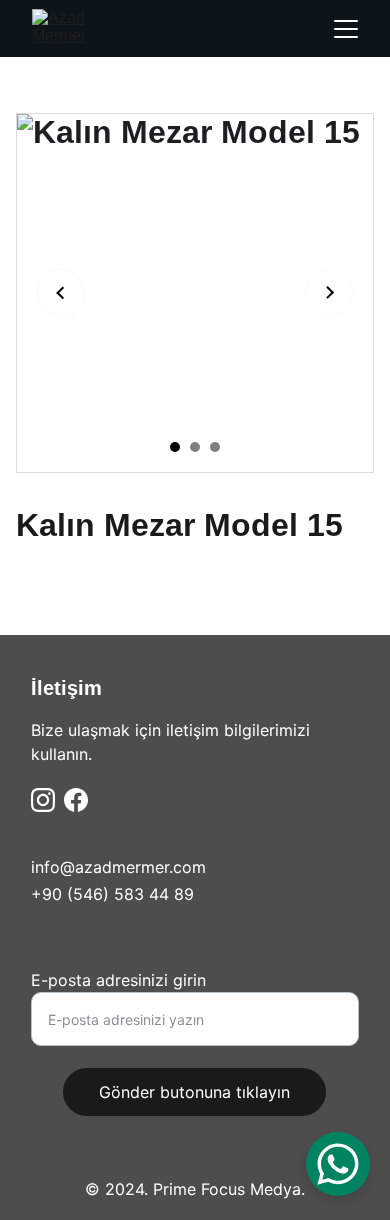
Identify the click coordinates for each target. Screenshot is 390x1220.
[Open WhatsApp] (338, 1164)
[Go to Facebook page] (76, 800)
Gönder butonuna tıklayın (194, 1092)
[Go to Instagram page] (43, 800)
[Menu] (346, 29)
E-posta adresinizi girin (118, 980)
